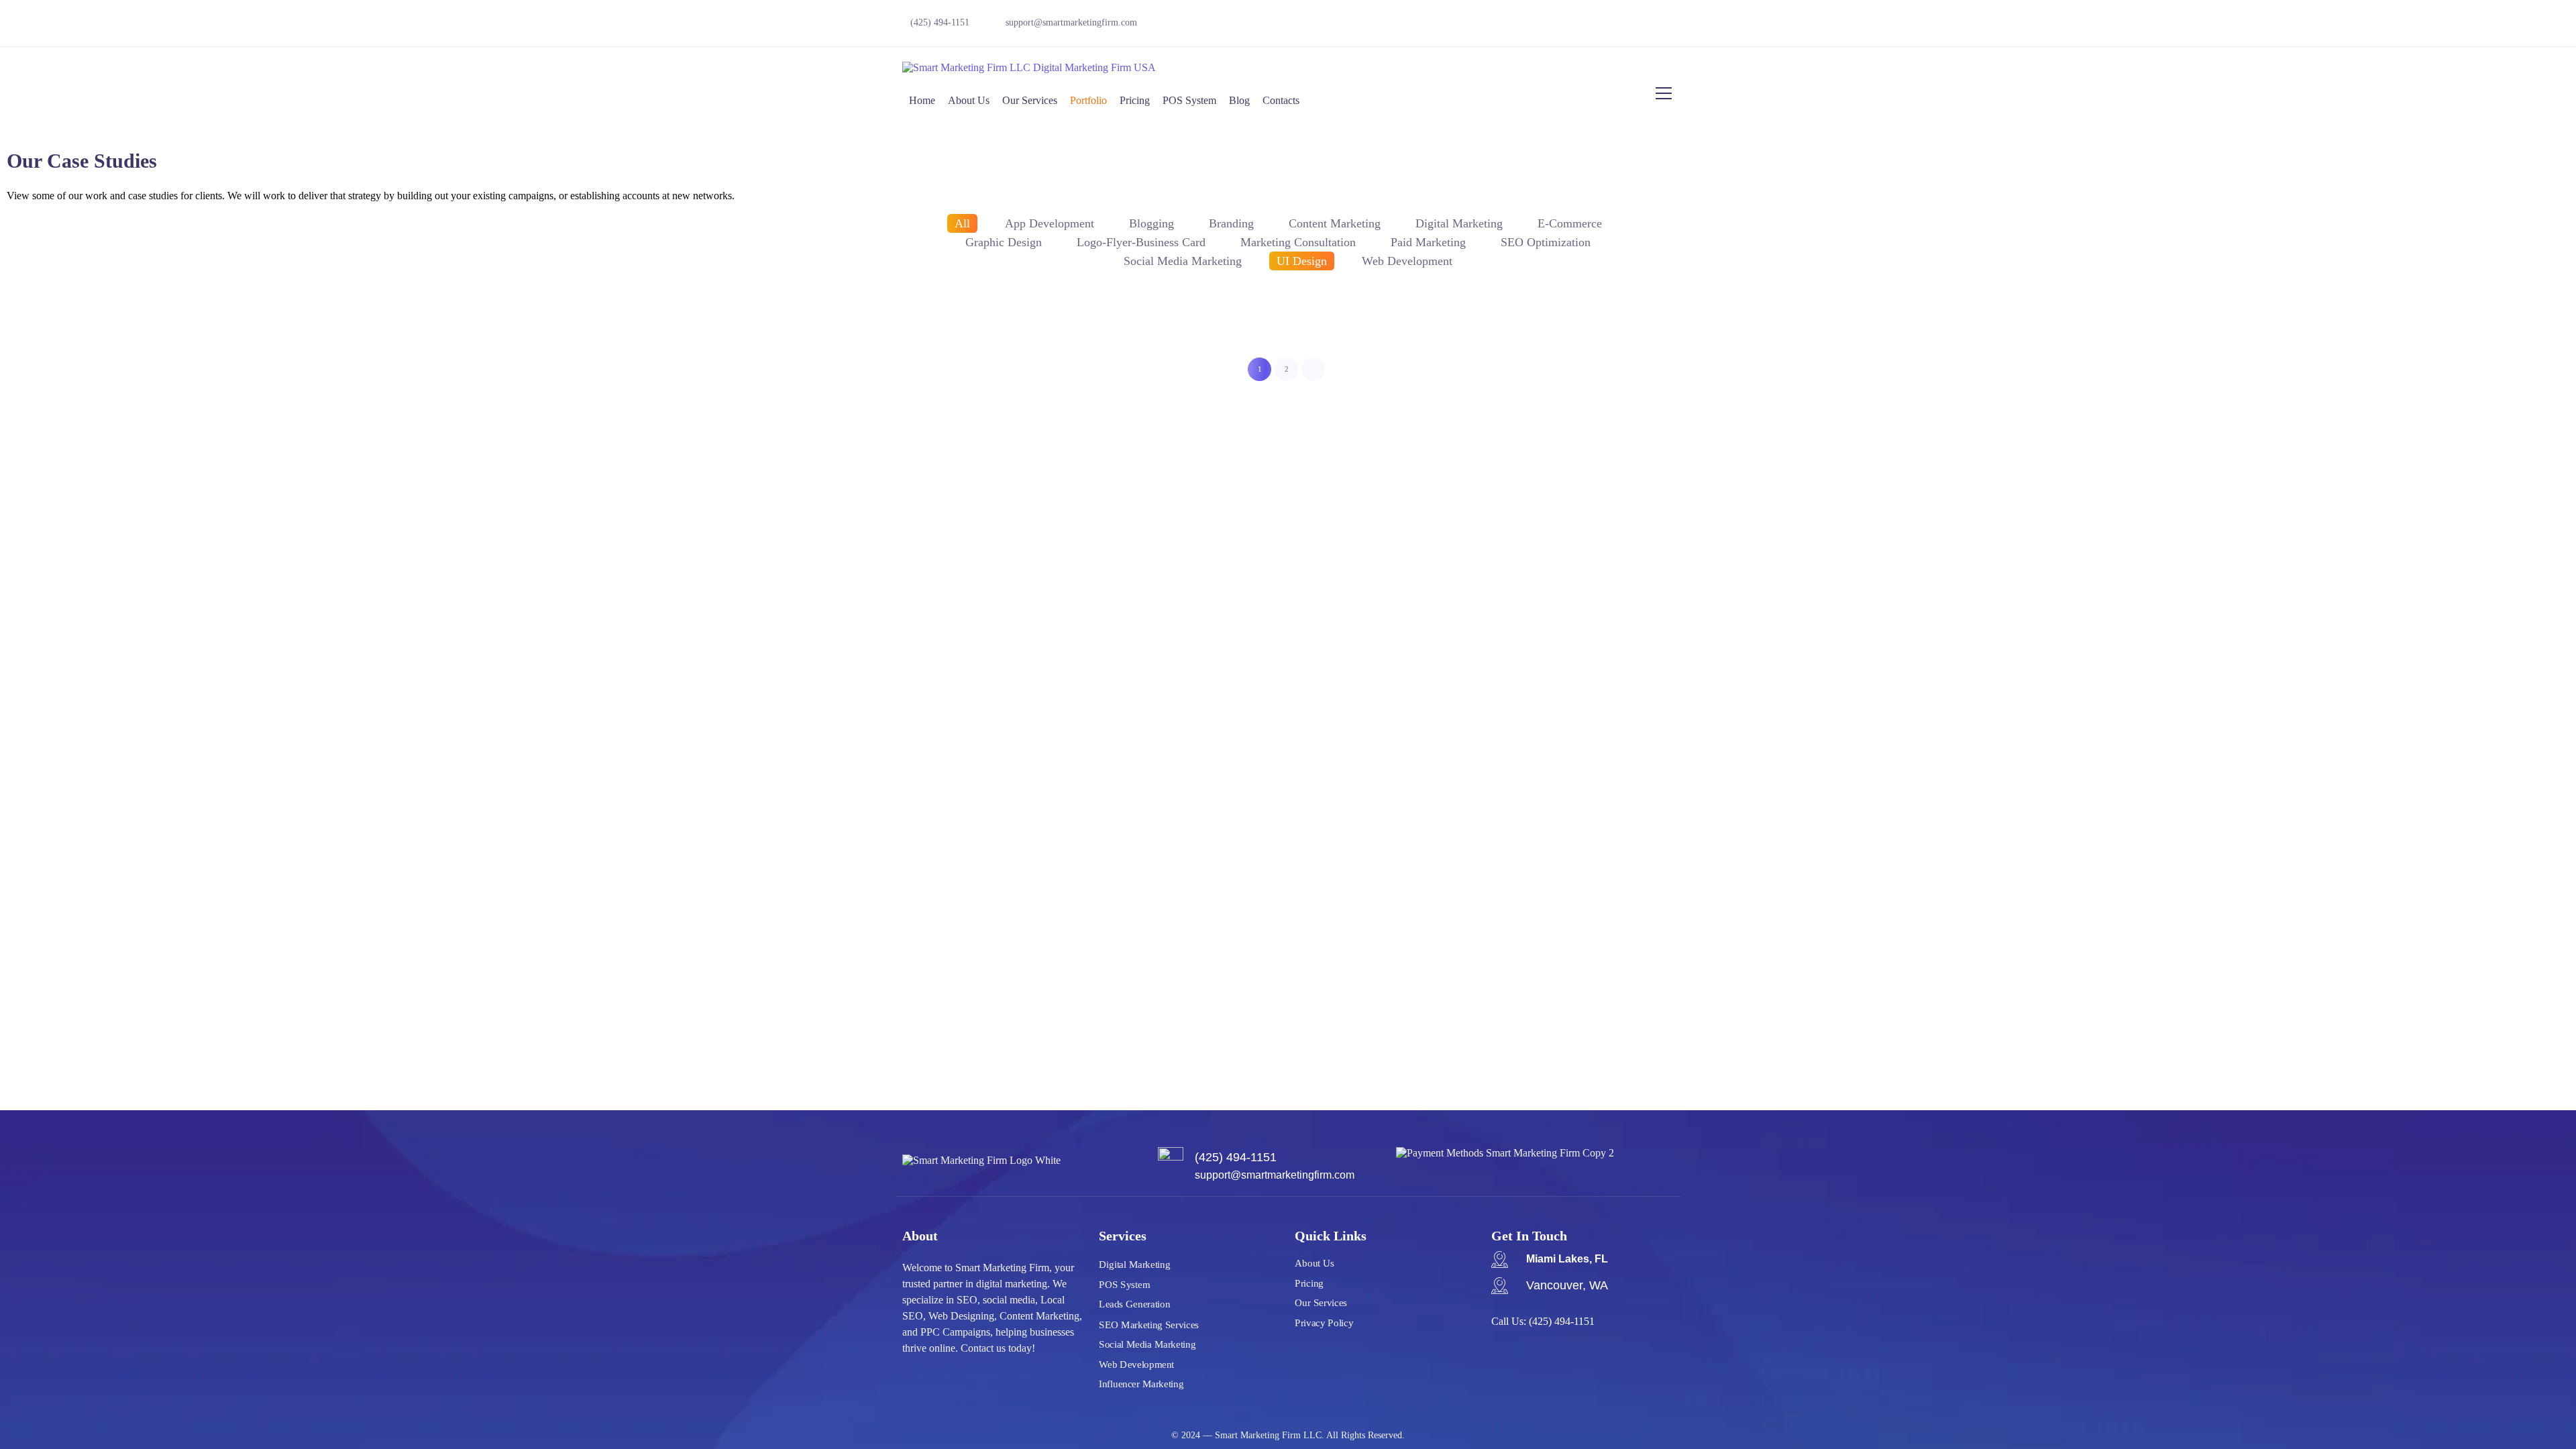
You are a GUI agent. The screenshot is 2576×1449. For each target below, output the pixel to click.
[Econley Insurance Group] (1609, 324)
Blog (1239, 100)
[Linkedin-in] (1664, 27)
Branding (1231, 223)
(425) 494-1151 (1562, 1321)
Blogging (1151, 223)
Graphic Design (1004, 242)
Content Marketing (1335, 223)
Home (922, 100)
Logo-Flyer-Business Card (1141, 242)
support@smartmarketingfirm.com (1071, 22)
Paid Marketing (1428, 242)
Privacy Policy (1324, 1323)
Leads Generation (1134, 1304)
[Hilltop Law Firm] (2251, 324)
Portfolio (1088, 100)
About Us (969, 100)
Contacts (1281, 100)
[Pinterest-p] (1617, 27)
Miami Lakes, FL (1567, 1259)
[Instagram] (1571, 27)
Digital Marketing (1459, 223)
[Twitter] (1432, 27)
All (962, 223)
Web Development (1136, 1364)
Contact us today (996, 1348)
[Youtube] (1525, 27)
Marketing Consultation (1298, 242)
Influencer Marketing (1141, 1384)
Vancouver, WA (1567, 1285)
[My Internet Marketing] (966, 324)
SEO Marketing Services (1149, 1324)
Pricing (1135, 100)
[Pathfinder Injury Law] (324, 324)
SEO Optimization (1546, 242)
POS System (1189, 100)
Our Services (1030, 100)
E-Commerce (1570, 223)
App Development (1050, 223)
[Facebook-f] (1479, 27)
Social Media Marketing (1147, 1344)
